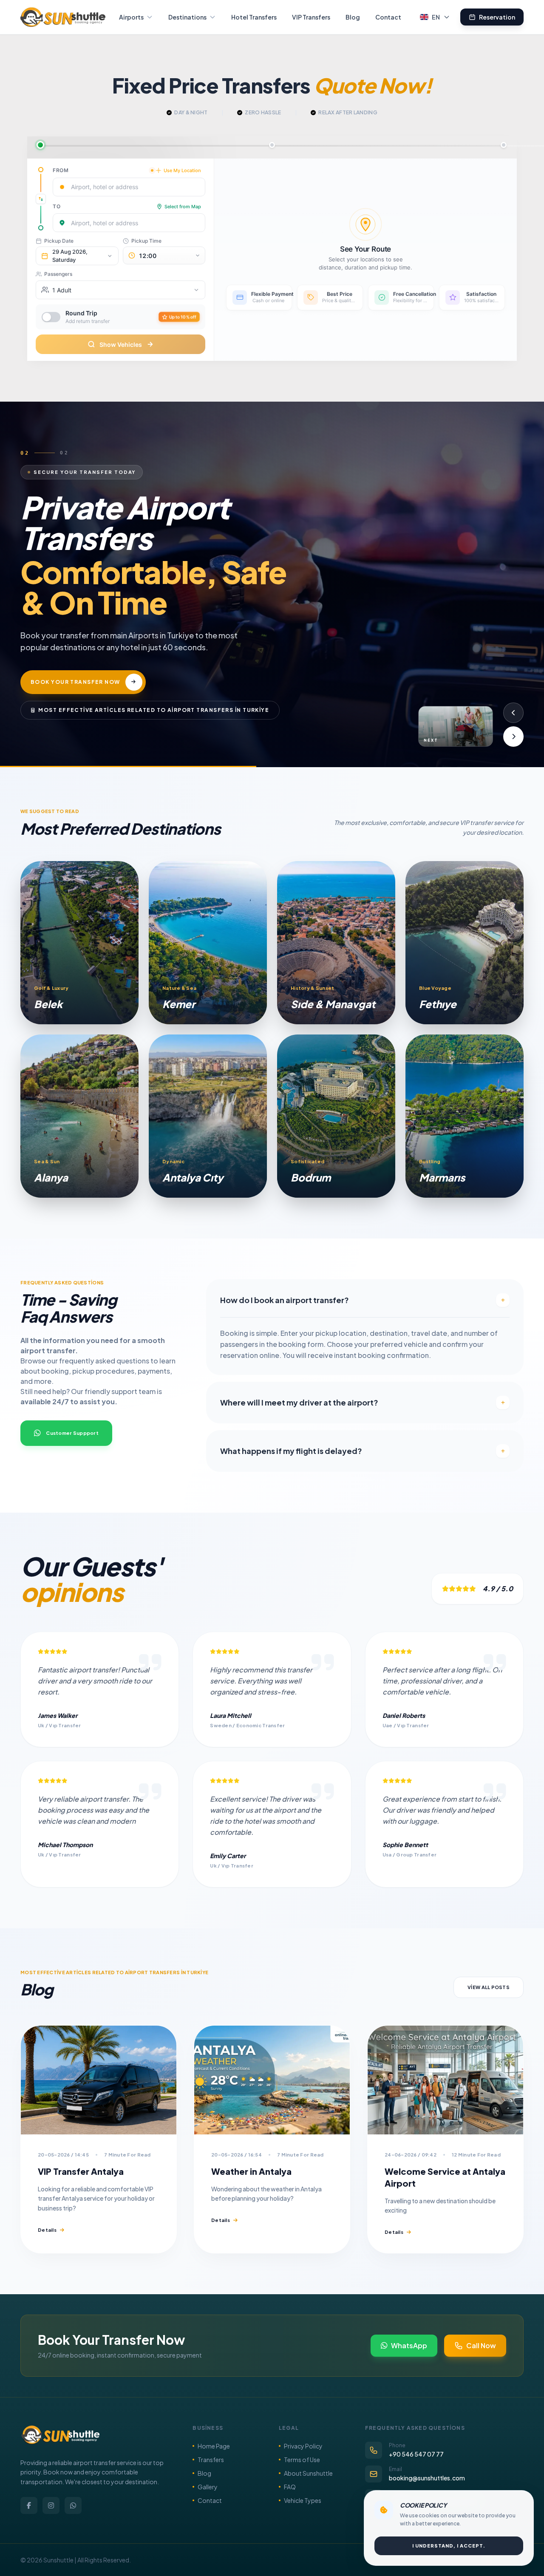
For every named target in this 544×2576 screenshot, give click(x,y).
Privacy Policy (303, 2446)
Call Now (481, 2345)
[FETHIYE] (465, 943)
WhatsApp (409, 2345)
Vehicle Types (303, 2500)
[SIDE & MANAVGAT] (336, 943)
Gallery (208, 2487)
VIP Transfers (311, 17)
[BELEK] (79, 943)
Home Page (214, 2446)
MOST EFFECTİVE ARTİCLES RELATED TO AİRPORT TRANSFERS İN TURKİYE (154, 701)
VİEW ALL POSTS (489, 1987)
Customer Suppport (72, 1433)
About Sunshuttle (308, 2473)
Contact (388, 17)
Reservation (497, 17)
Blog (353, 17)
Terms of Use (302, 2460)
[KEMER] (208, 943)
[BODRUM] (336, 1116)
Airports (131, 17)
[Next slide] (513, 737)
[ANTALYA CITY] (208, 1116)
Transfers (211, 2460)
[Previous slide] (513, 713)
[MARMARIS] (465, 1116)
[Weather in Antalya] (272, 2080)
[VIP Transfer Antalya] (99, 2080)
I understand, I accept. (449, 2546)
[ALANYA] (79, 1116)
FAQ (290, 2487)
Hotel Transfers (254, 17)
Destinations (187, 17)
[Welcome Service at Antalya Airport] (445, 2080)
